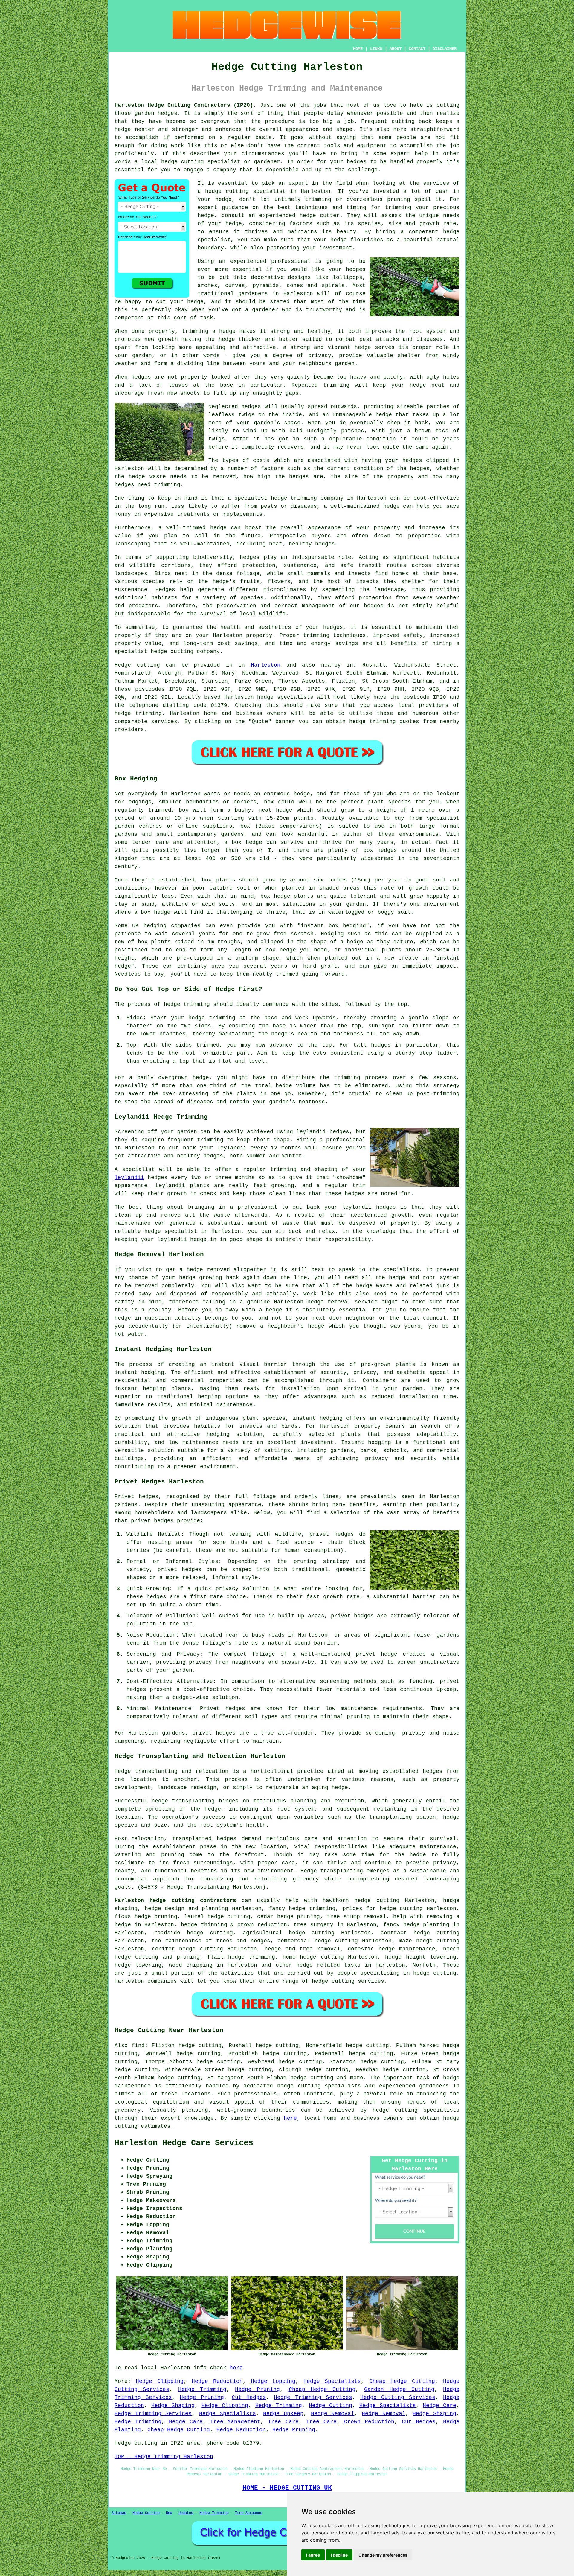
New (169, 2513)
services (164, 722)
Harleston (266, 665)
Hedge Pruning (257, 2389)
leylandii (129, 1178)
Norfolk (424, 1965)
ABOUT (396, 49)
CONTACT (417, 49)
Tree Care (283, 2422)
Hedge (123, 665)
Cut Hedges (249, 2397)
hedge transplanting (183, 1801)
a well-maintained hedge (362, 506)
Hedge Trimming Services (313, 2397)
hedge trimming (312, 1909)
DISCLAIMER (445, 49)
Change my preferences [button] (383, 2555)
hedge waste (147, 477)
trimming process (361, 1078)
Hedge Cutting (330, 2406)
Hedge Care (439, 2406)
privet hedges (214, 1733)
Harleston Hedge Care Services (184, 2143)
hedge (308, 216)
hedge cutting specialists (416, 2110)
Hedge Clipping (159, 2381)
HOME (358, 49)
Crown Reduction (369, 2422)
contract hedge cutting (420, 1933)
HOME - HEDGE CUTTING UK (287, 2488)
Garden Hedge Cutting (399, 2389)
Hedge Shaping (173, 2406)
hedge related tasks (328, 1965)
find (138, 2046)
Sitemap (119, 2513)
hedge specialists (285, 697)
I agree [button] (313, 2555)
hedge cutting (312, 1933)
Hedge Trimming (202, 2389)
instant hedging (140, 1389)
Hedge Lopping (273, 2381)
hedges (374, 606)
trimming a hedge (209, 331)
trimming (336, 385)
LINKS (376, 49)
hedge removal (329, 1302)
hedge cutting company (185, 652)
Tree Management (235, 2422)
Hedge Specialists (332, 2381)
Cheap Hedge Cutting (402, 2381)
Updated (186, 2513)
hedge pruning (299, 1917)
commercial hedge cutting (318, 1941)
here (290, 2118)
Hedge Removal (333, 2414)
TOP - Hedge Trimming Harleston (164, 2457)
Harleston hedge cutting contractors (175, 1901)
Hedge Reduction (217, 2381)
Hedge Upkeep (283, 2414)
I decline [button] (339, 2555)
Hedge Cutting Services (398, 2397)
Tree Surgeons (249, 2513)
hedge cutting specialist (245, 191)
